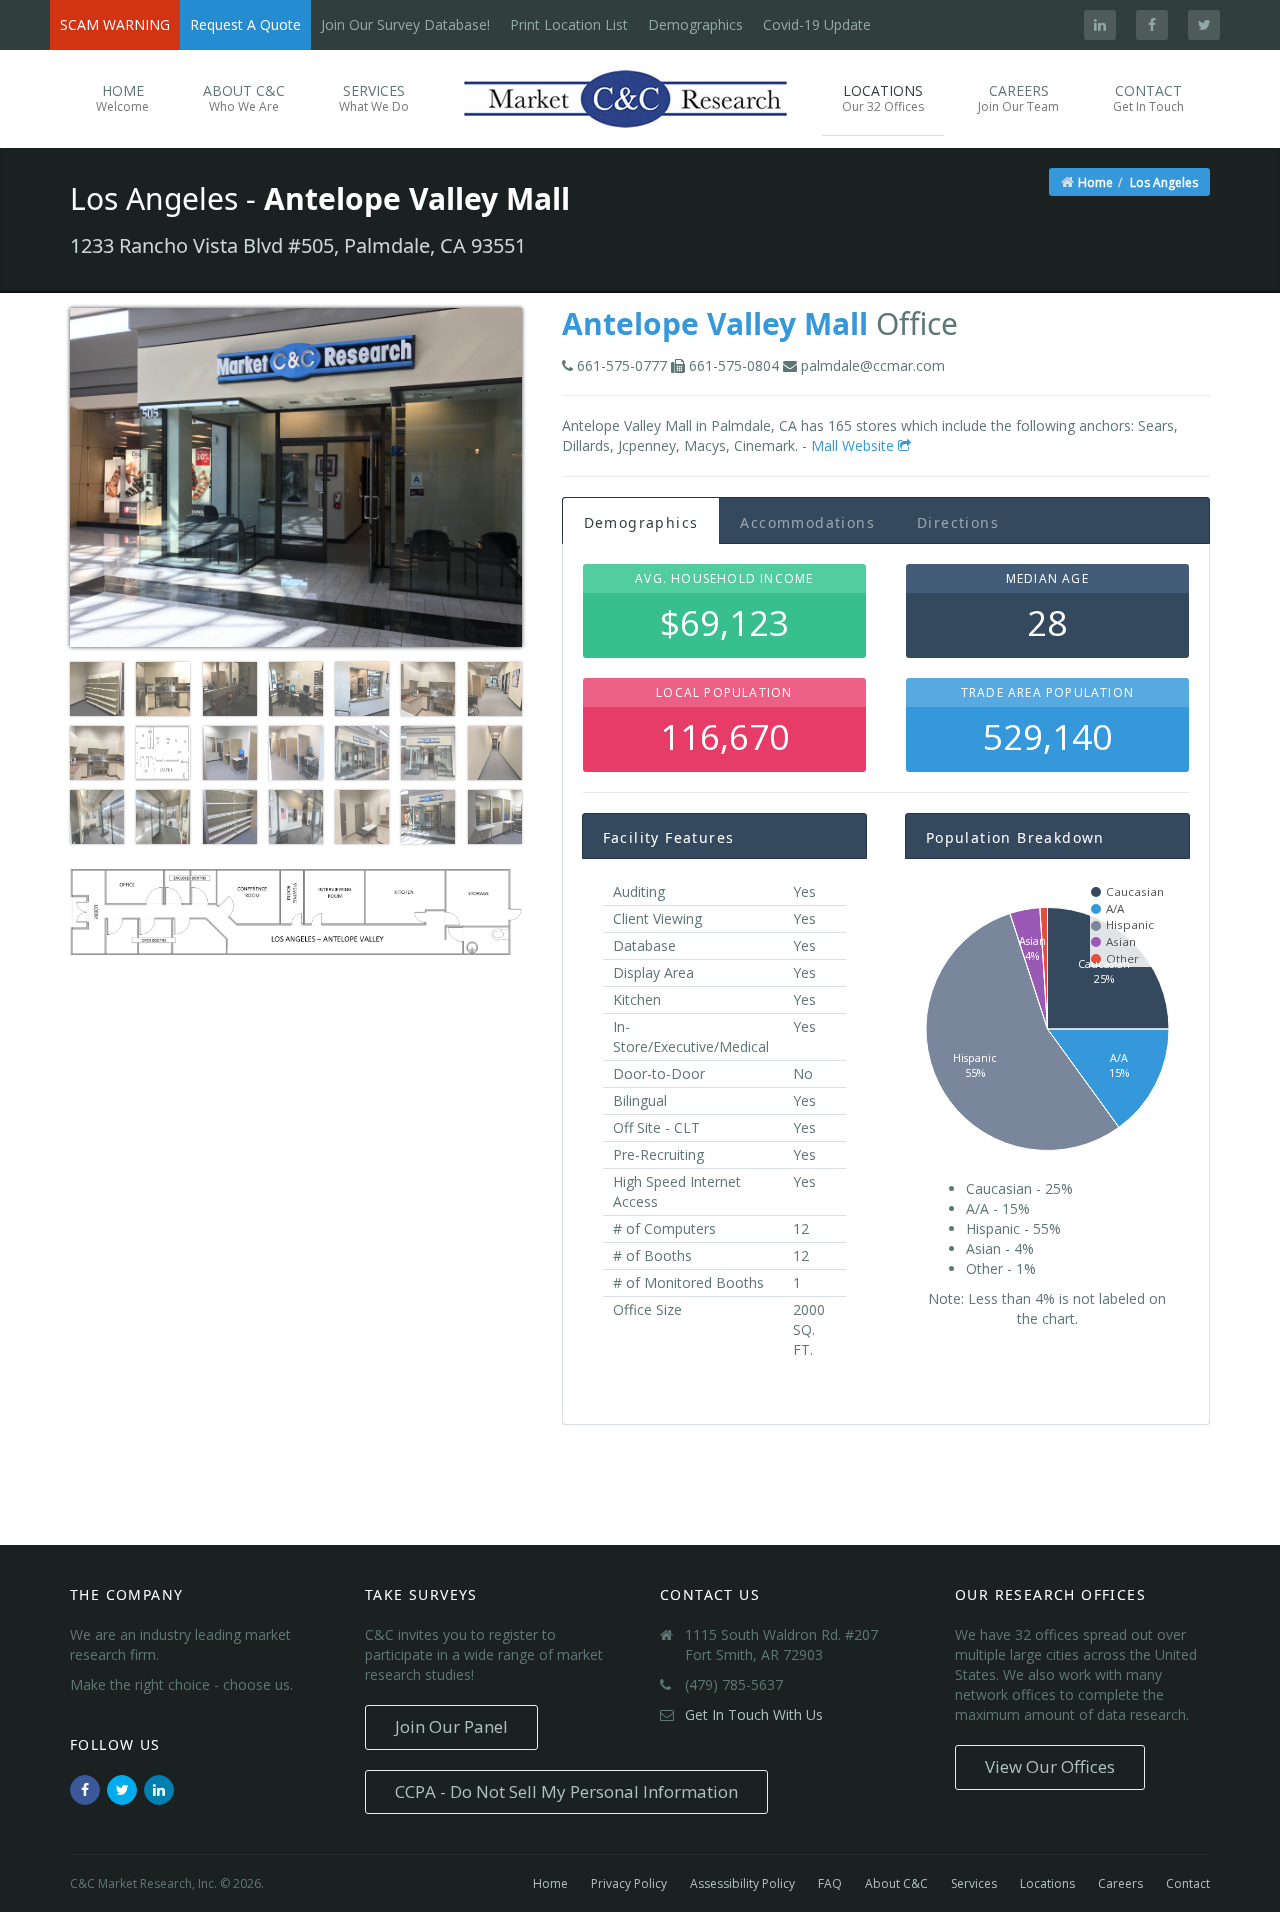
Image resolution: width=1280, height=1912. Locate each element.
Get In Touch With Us (754, 1714)
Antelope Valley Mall (715, 323)
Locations (883, 98)
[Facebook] (1152, 25)
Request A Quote (245, 24)
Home (122, 98)
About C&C (244, 98)
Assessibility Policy (742, 1883)
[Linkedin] (1100, 25)
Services (374, 98)
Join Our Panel (451, 1726)
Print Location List (569, 24)
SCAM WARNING (115, 24)
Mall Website (854, 445)
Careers (1018, 98)
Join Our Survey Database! (405, 24)
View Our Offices (1050, 1766)
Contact (1148, 98)
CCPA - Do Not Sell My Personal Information (566, 1791)
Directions (958, 522)
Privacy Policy (629, 1883)
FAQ (830, 1883)
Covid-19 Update (817, 24)
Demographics (695, 24)
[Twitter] (1204, 25)
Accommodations (807, 522)
